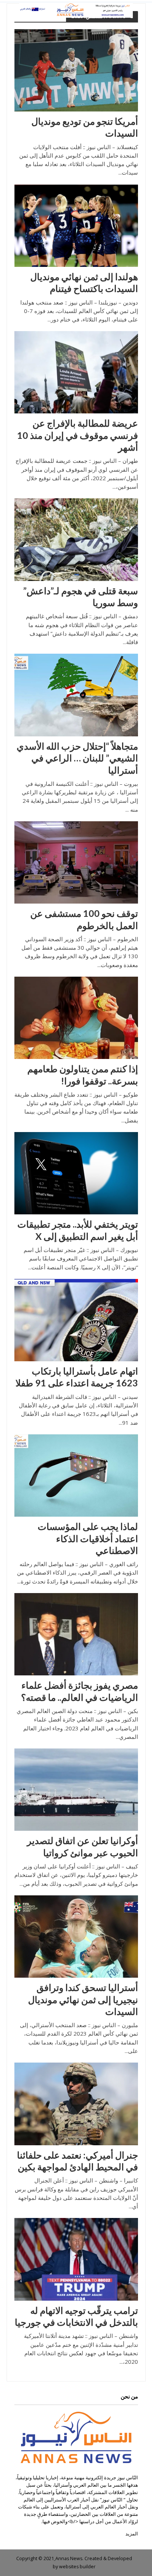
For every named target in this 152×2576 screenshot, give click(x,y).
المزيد (132, 2534)
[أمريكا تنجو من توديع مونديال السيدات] (76, 70)
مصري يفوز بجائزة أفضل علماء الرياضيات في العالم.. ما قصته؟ (80, 1691)
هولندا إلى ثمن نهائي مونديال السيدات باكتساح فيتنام (84, 282)
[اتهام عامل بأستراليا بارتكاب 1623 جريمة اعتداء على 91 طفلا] (76, 1319)
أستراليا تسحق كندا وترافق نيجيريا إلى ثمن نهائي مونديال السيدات (83, 1999)
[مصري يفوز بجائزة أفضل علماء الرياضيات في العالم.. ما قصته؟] (76, 1634)
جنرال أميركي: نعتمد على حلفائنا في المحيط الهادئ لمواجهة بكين (77, 2161)
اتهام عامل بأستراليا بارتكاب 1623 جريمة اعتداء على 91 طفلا (77, 1377)
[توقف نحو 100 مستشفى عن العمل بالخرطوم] (76, 862)
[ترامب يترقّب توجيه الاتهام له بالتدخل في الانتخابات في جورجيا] (76, 2259)
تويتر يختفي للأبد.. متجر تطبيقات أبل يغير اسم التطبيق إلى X (78, 1230)
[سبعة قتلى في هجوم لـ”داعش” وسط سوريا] (76, 539)
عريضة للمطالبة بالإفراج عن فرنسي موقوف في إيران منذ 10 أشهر (77, 435)
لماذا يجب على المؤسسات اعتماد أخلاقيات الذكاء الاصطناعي (88, 1538)
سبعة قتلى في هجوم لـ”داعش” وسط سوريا (81, 596)
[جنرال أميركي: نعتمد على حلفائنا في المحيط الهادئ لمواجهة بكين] (76, 2103)
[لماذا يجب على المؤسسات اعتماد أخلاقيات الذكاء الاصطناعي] (76, 1475)
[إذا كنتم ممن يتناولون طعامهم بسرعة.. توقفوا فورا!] (76, 1017)
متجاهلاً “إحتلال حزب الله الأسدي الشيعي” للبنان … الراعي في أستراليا (77, 758)
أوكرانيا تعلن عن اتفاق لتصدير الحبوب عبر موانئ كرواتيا (82, 1846)
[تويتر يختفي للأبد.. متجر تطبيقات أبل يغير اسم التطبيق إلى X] (76, 1173)
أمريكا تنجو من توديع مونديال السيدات (85, 127)
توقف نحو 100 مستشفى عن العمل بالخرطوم (84, 919)
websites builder (77, 2567)
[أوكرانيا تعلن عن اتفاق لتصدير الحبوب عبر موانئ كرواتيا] (76, 1789)
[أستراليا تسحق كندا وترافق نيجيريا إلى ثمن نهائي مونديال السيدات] (76, 1936)
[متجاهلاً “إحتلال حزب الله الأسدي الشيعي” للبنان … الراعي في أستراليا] (76, 694)
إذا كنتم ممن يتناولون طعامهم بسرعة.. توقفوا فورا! (83, 1074)
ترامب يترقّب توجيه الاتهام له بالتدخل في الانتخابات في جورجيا (76, 2316)
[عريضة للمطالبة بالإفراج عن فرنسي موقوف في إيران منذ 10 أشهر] (76, 372)
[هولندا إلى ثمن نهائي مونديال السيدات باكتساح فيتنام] (76, 225)
